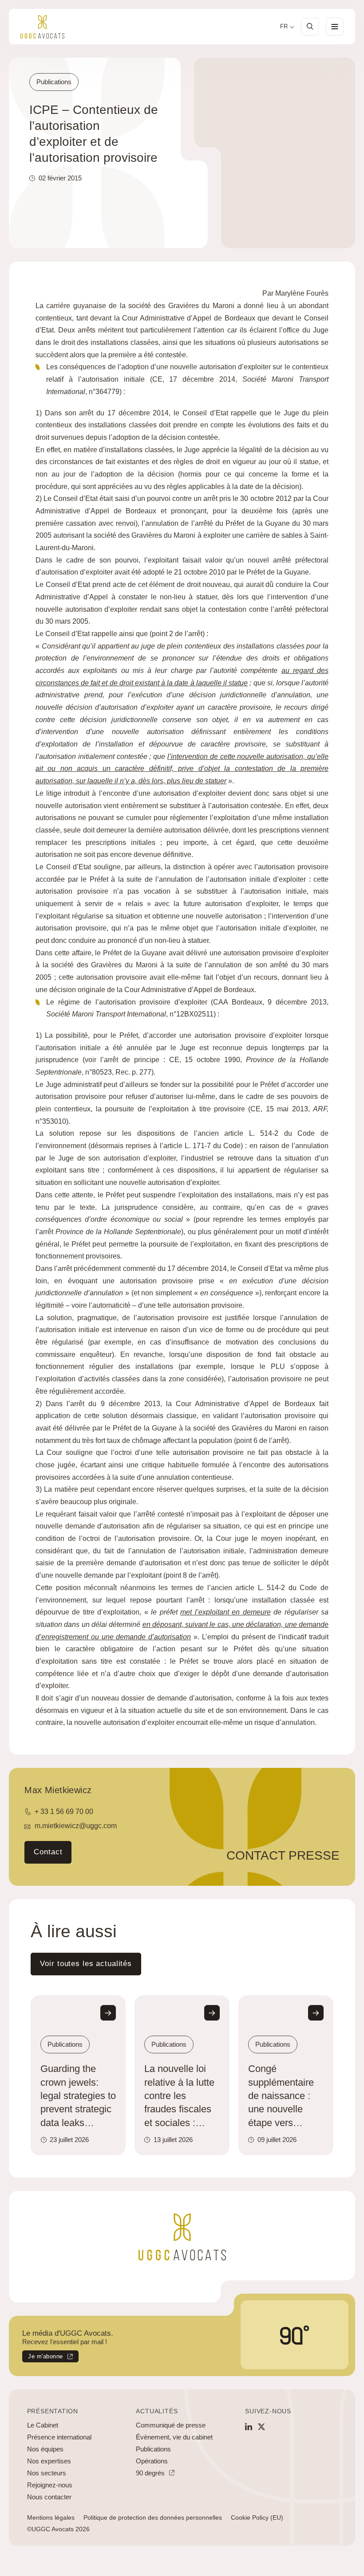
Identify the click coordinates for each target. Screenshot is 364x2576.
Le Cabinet (43, 2425)
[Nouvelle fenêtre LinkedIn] (249, 2427)
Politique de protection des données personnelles (153, 2517)
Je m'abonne (43, 2358)
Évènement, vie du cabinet (174, 2437)
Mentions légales (51, 2517)
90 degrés (150, 2473)
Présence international (59, 2437)
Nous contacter (49, 2497)
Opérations (152, 2461)
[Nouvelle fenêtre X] (261, 2427)
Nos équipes (45, 2449)
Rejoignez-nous (50, 2485)
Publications (153, 2449)
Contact (48, 1852)
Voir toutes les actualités (86, 1964)
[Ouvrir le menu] (335, 27)
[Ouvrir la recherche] (310, 27)
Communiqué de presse (171, 2425)
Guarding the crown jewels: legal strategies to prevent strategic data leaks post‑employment (78, 2096)
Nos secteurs (47, 2473)
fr (284, 27)
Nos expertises (49, 2461)
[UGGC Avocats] (43, 27)
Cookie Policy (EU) (257, 2517)
